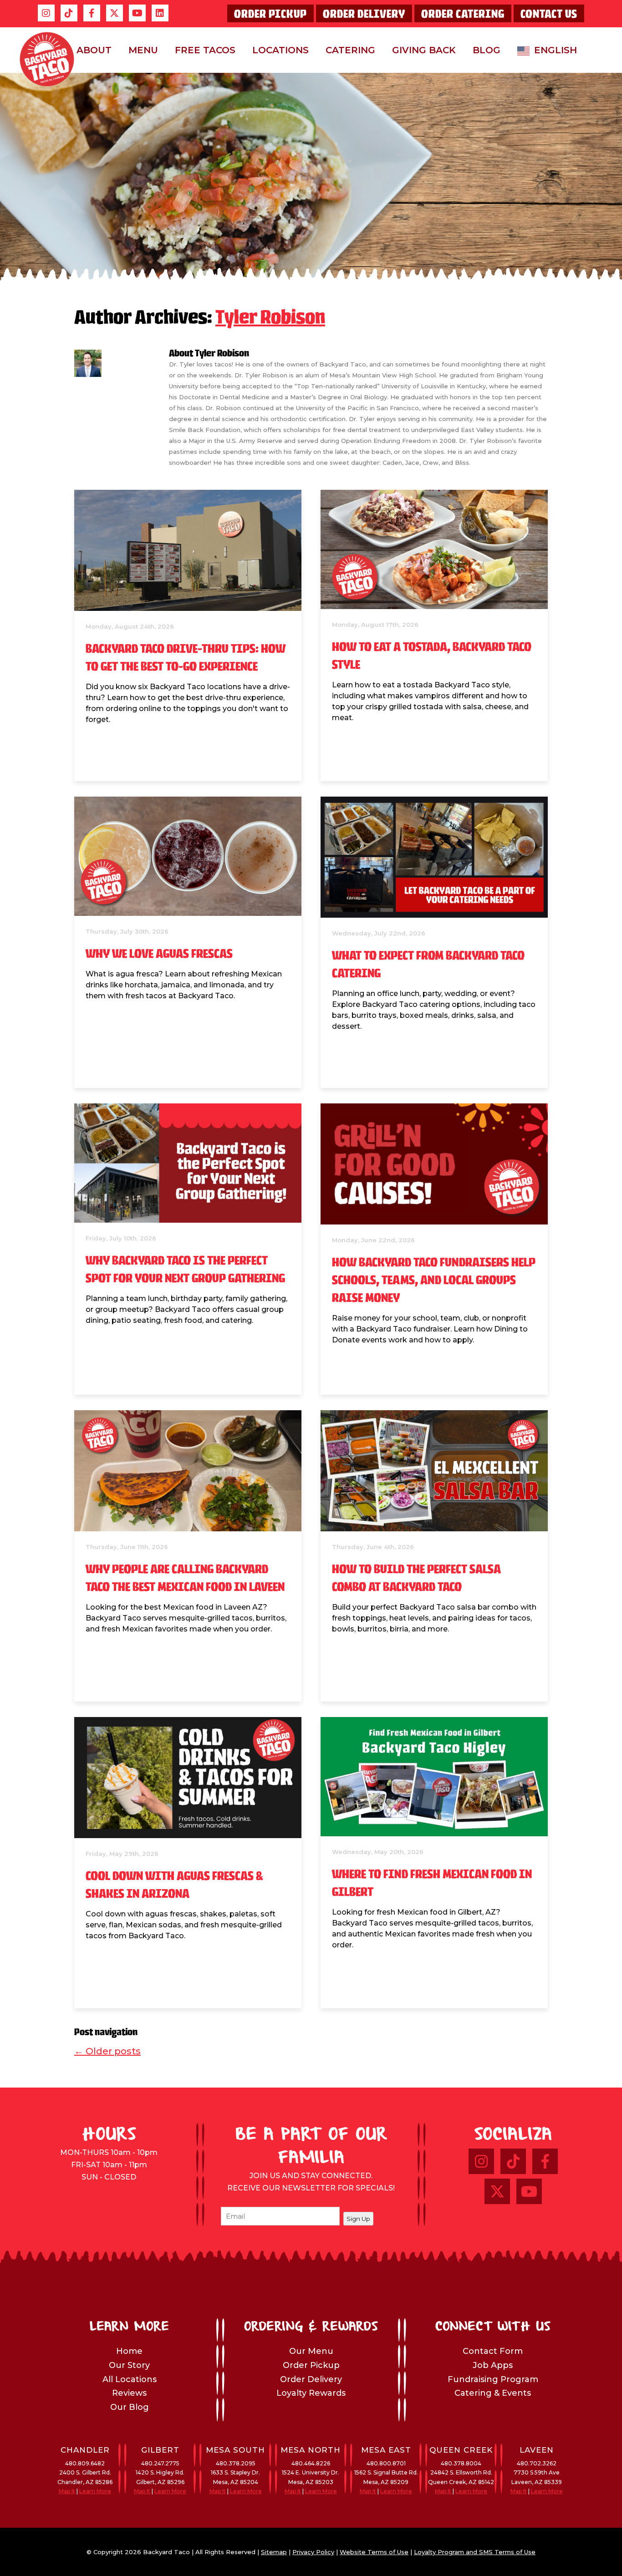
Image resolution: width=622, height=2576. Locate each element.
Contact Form (493, 2351)
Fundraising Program (493, 2379)
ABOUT (94, 50)
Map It (67, 2491)
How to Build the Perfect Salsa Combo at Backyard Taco (416, 1579)
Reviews (129, 2393)
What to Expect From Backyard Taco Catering (428, 965)
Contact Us (549, 14)
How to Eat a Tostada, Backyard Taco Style (432, 656)
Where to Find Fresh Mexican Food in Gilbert (432, 1884)
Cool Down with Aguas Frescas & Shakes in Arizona (174, 1885)
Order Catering (463, 14)
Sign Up (358, 2219)
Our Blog (130, 2407)
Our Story (129, 2365)
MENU (143, 50)
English (556, 50)
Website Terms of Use (374, 2552)
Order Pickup (270, 14)
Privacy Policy (313, 2552)
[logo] (47, 59)
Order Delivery (364, 14)
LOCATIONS (280, 50)
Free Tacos (205, 50)
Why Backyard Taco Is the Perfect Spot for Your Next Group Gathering (185, 1270)
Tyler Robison (270, 319)
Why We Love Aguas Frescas (159, 954)
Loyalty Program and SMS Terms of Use (475, 2552)
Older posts (107, 2051)
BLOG (487, 50)
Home (129, 2351)
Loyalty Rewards (311, 2393)
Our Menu (311, 2351)
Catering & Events (493, 2393)
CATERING (350, 50)
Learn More (95, 2491)
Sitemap (274, 2552)
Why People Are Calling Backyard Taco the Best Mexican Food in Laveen (185, 1579)
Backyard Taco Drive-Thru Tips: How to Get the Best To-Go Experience (186, 658)
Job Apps (493, 2365)
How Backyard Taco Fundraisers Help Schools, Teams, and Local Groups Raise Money (434, 1281)
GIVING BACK (424, 50)
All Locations (130, 2379)
